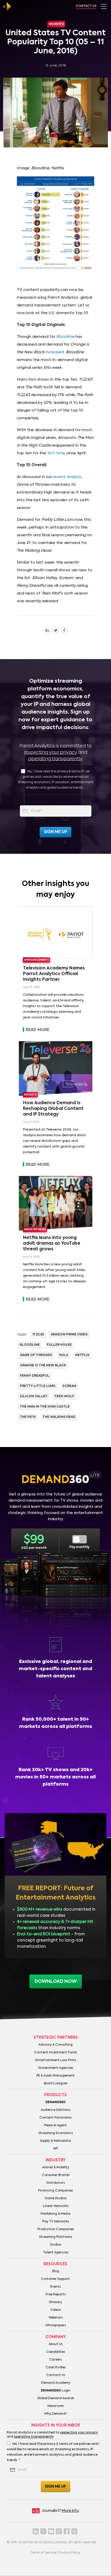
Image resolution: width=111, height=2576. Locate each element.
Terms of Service (43, 2553)
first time (56, 453)
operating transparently (55, 759)
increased (55, 352)
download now (56, 1981)
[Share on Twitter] (56, 630)
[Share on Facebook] (64, 630)
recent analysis (67, 477)
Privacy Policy (69, 2553)
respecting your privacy (50, 752)
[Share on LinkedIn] (47, 630)
